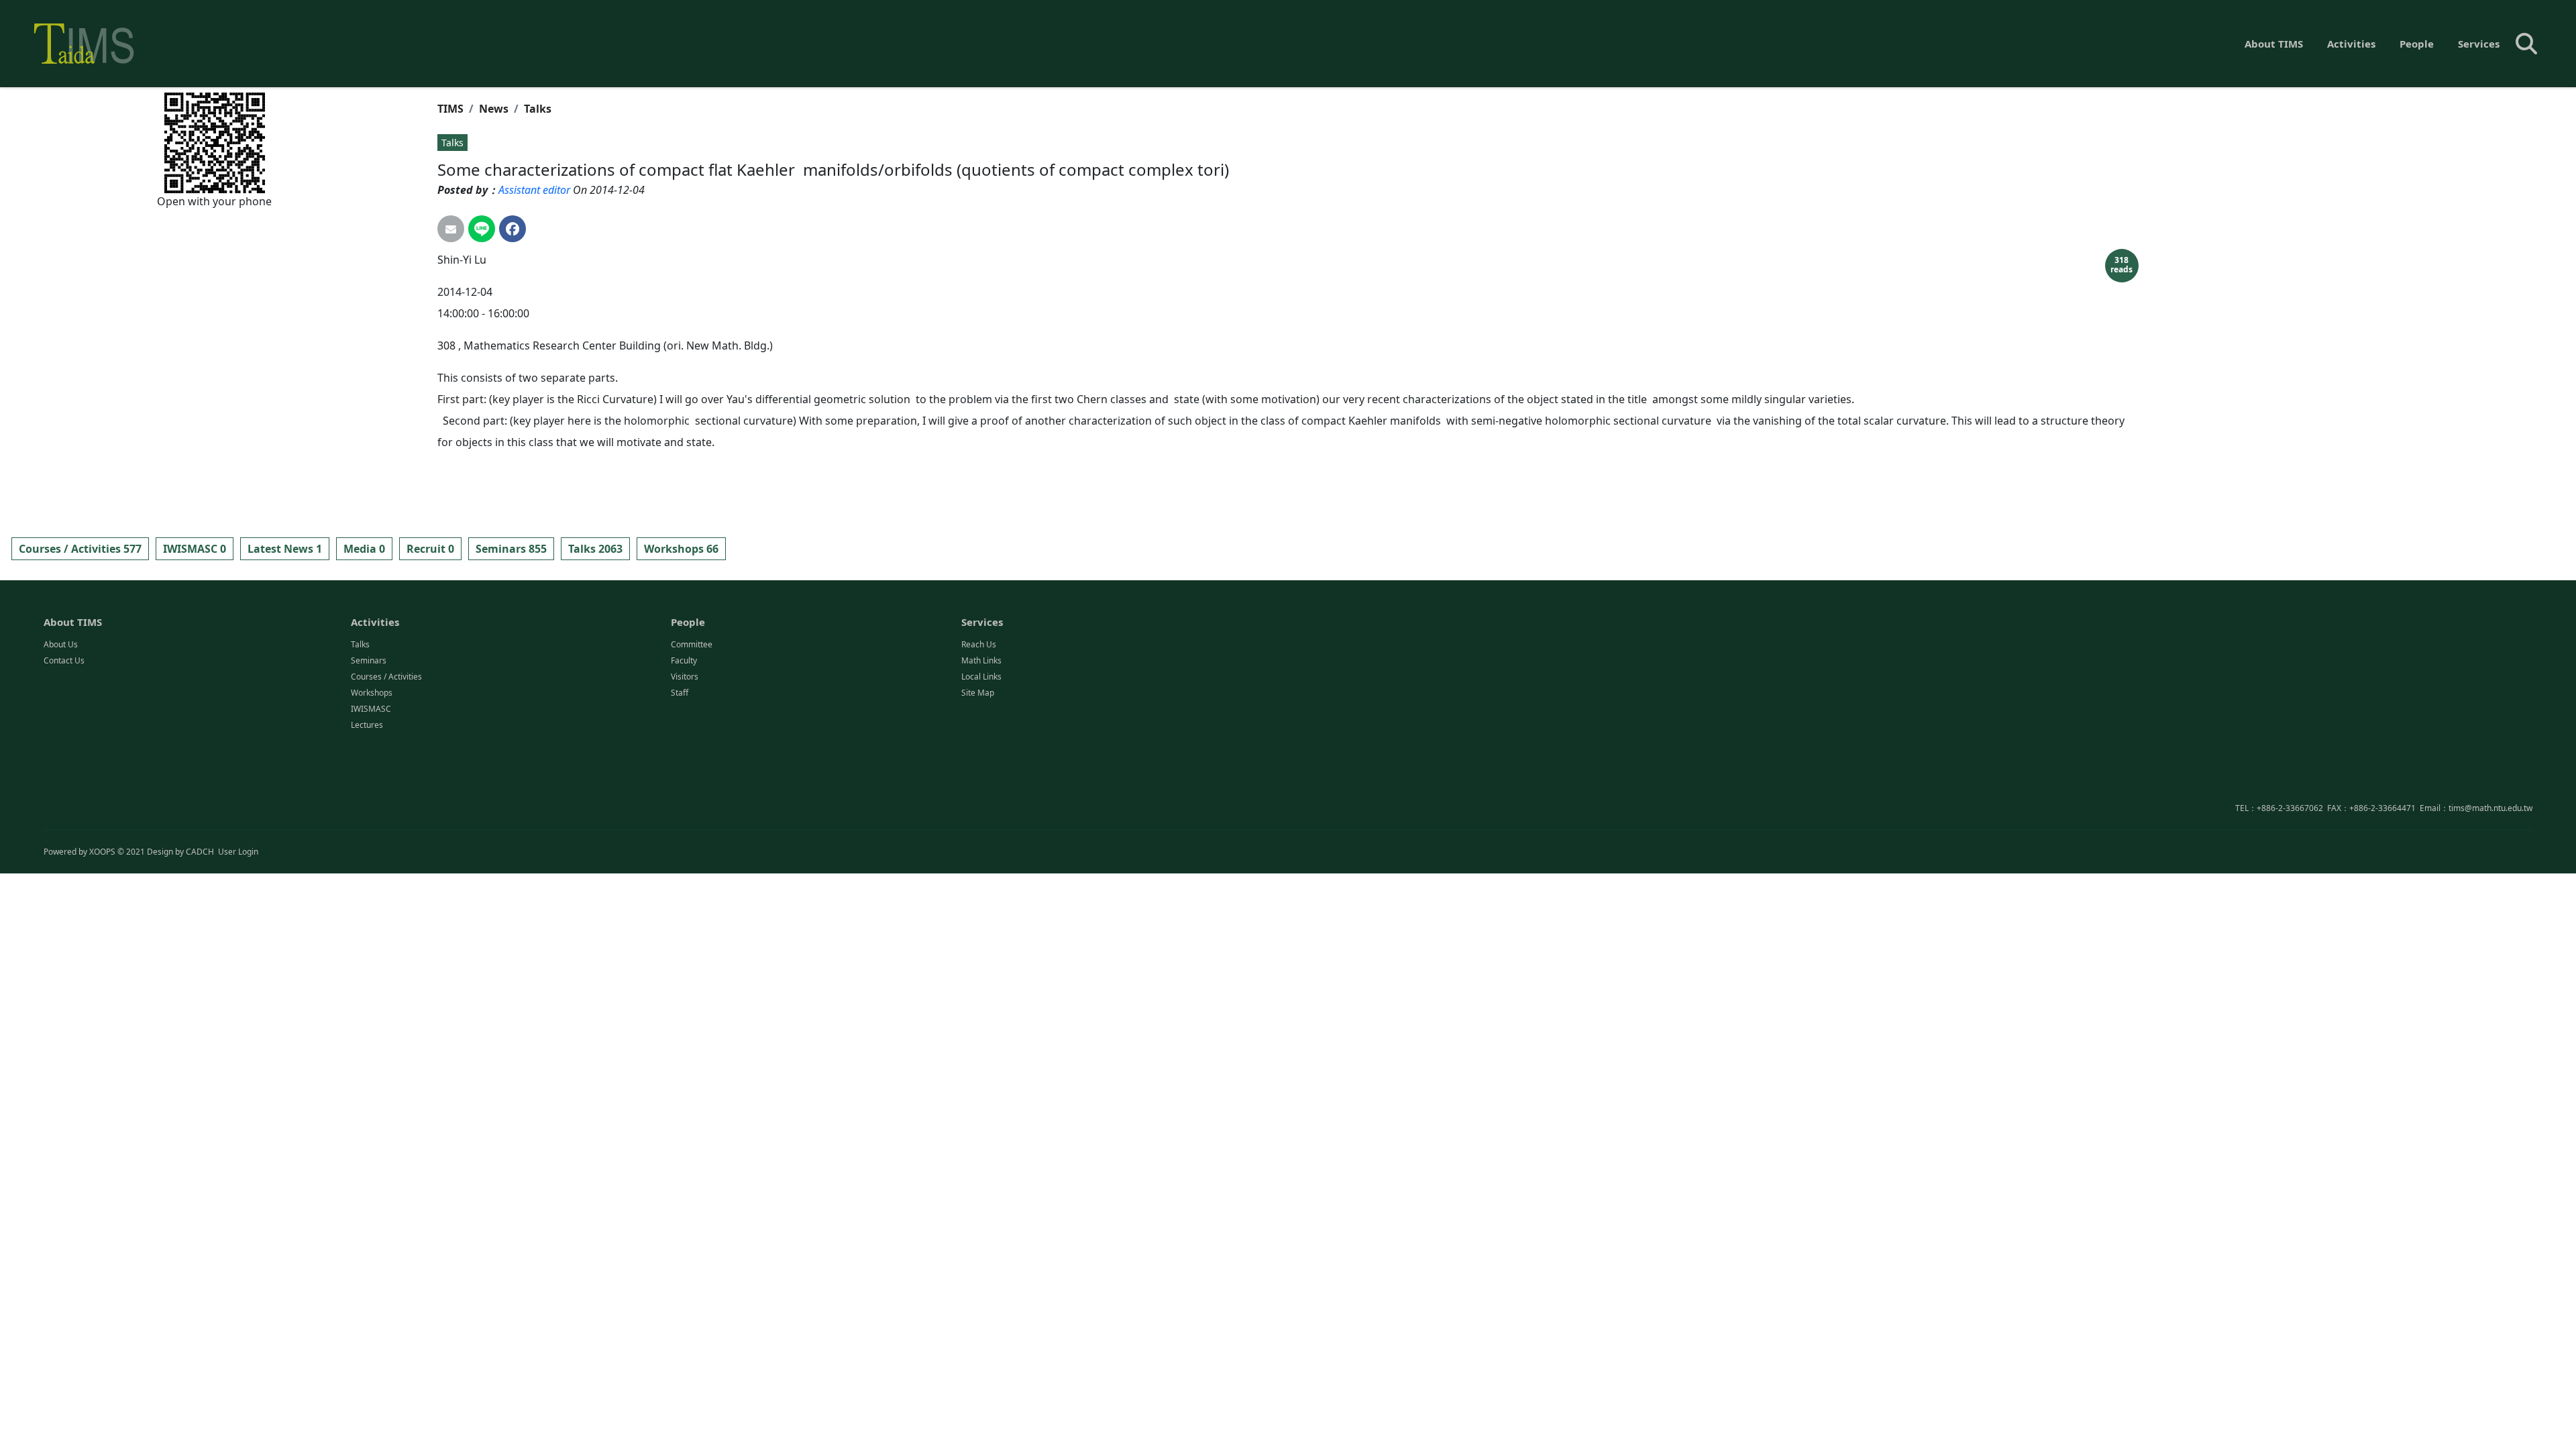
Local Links (981, 677)
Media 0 (364, 549)
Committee (692, 644)
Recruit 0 (430, 549)
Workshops (372, 693)
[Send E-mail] (451, 229)
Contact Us (64, 660)
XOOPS (102, 852)
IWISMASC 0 (195, 549)
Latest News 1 (285, 549)
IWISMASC (371, 709)
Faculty (684, 660)
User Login (238, 852)
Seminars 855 (511, 549)
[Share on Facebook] (513, 229)
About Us (61, 644)
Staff (680, 693)
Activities (2351, 44)
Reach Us (979, 644)
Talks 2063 (595, 549)
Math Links (981, 660)
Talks (538, 109)
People (2417, 44)
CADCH (200, 852)
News (494, 109)
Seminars (369, 660)
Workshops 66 (681, 549)
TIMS (450, 109)
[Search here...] (2526, 44)
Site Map (978, 693)
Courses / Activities (386, 677)
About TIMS (2274, 44)
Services (2479, 44)
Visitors (685, 677)
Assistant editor (534, 190)
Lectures (367, 725)
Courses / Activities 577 (80, 549)
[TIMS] (84, 44)
